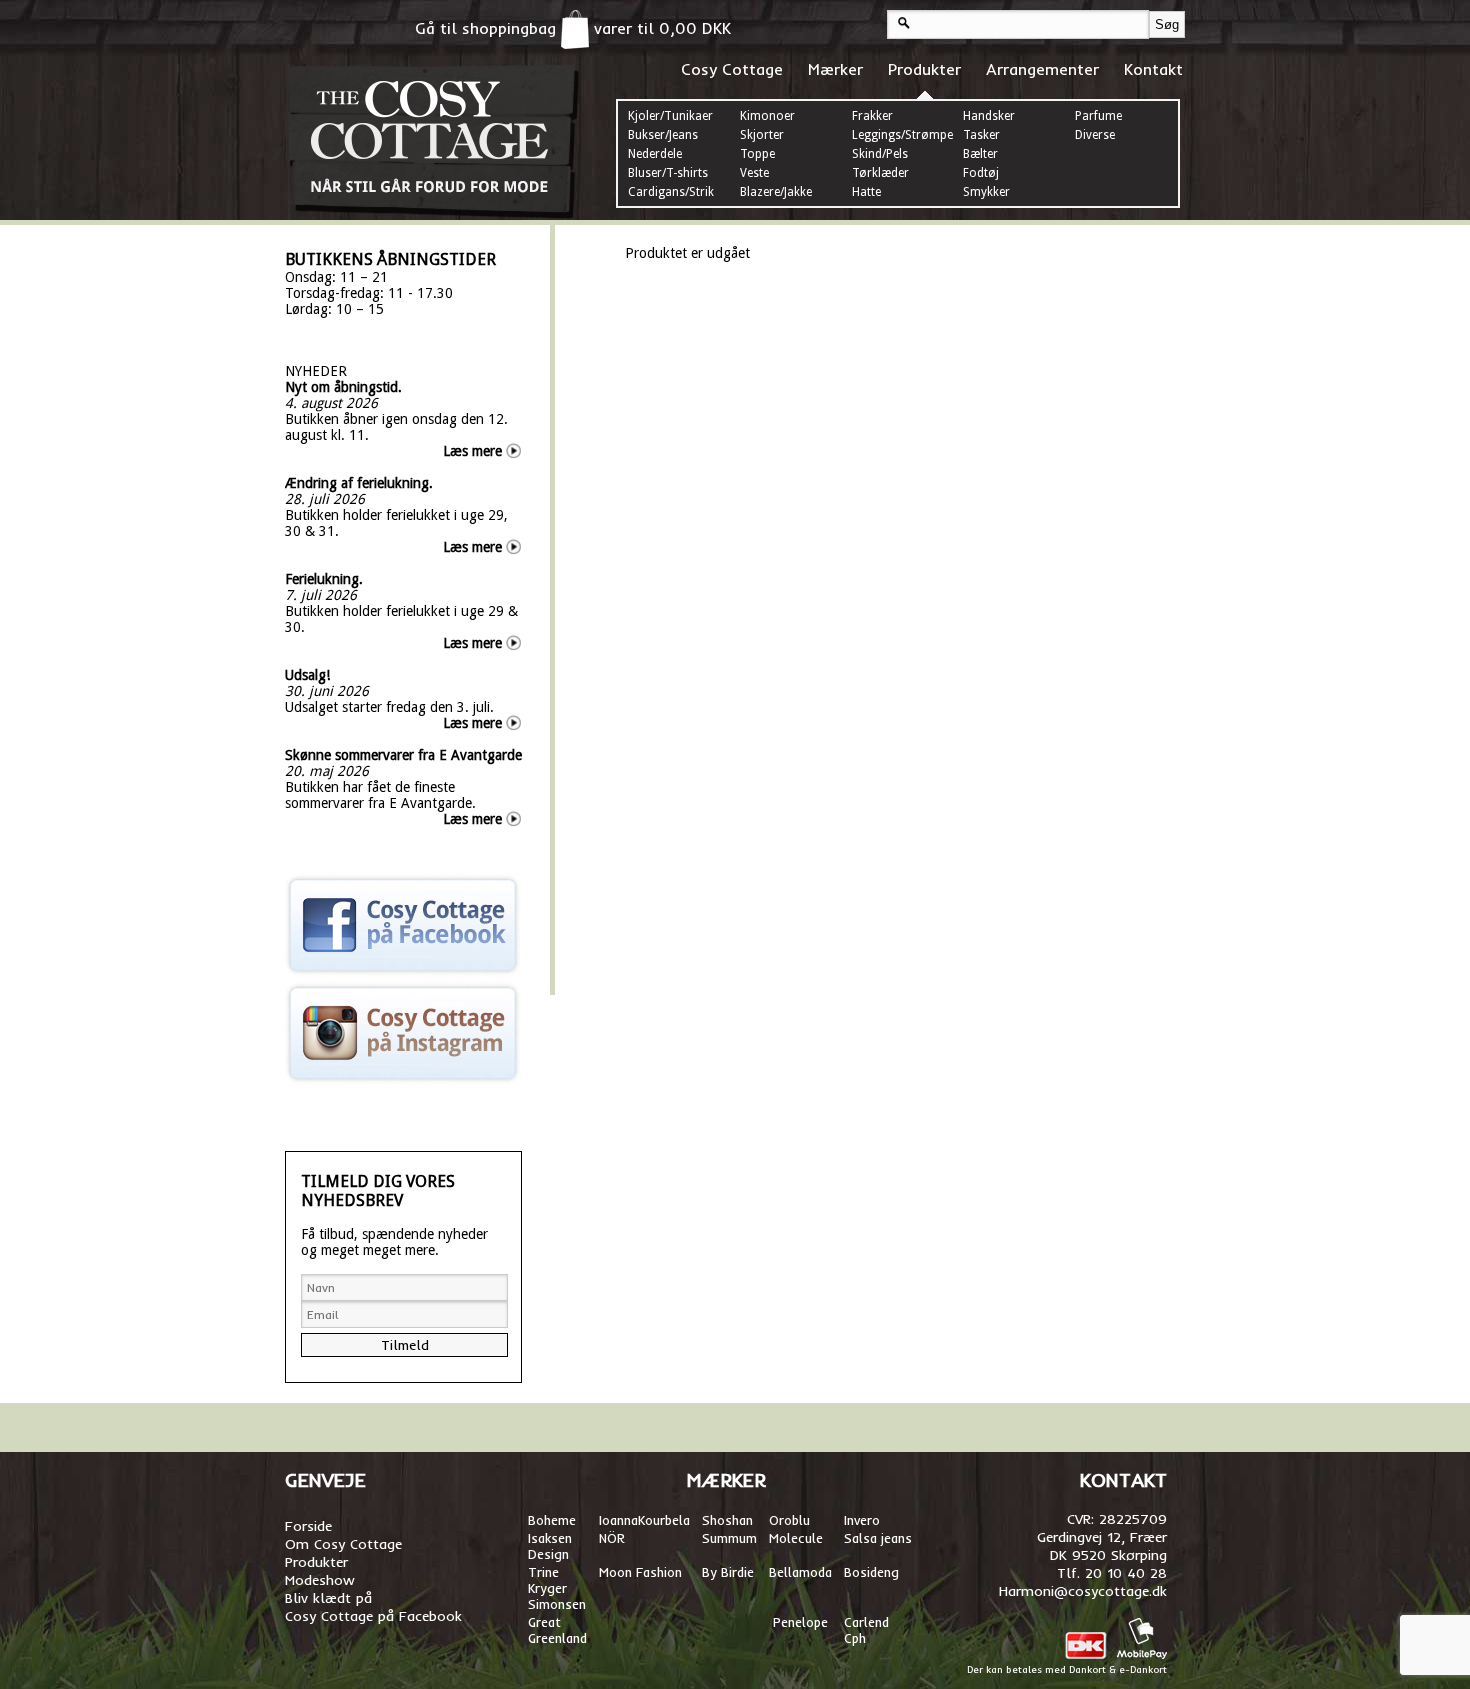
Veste (754, 173)
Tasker (981, 135)
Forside (308, 1526)
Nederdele (655, 154)
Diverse (1095, 135)
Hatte (866, 192)
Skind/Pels (880, 154)
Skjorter (762, 135)
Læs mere (472, 451)
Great (544, 1622)
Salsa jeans (878, 1538)
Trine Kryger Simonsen (557, 1588)
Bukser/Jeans (663, 135)
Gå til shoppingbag (488, 28)
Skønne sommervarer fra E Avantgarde (403, 755)
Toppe (757, 154)
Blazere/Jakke (776, 192)
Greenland (557, 1638)
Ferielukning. (324, 579)
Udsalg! (307, 675)
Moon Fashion (640, 1572)
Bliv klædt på (328, 1598)
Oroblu (789, 1520)
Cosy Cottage (732, 69)
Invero (862, 1520)
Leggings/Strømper (905, 135)
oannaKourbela (646, 1520)
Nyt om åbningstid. (343, 387)
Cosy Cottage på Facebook (373, 1616)
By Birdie (728, 1572)
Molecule (796, 1538)
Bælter (980, 154)
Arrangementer (1042, 69)
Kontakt (1153, 69)
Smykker (986, 192)
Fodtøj (981, 173)
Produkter (924, 69)
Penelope (800, 1622)
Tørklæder (880, 173)
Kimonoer (767, 116)
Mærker (835, 69)
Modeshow (320, 1580)
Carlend (866, 1622)
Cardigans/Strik (671, 192)
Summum (729, 1538)
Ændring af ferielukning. (359, 483)
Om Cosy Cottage (343, 1544)
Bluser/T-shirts (668, 173)
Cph (857, 1638)
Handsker (989, 116)
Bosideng (871, 1572)
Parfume (1098, 116)
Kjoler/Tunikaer (670, 116)
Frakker (872, 116)
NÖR (612, 1538)
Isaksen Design (550, 1546)
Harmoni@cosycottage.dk (1083, 1591)
